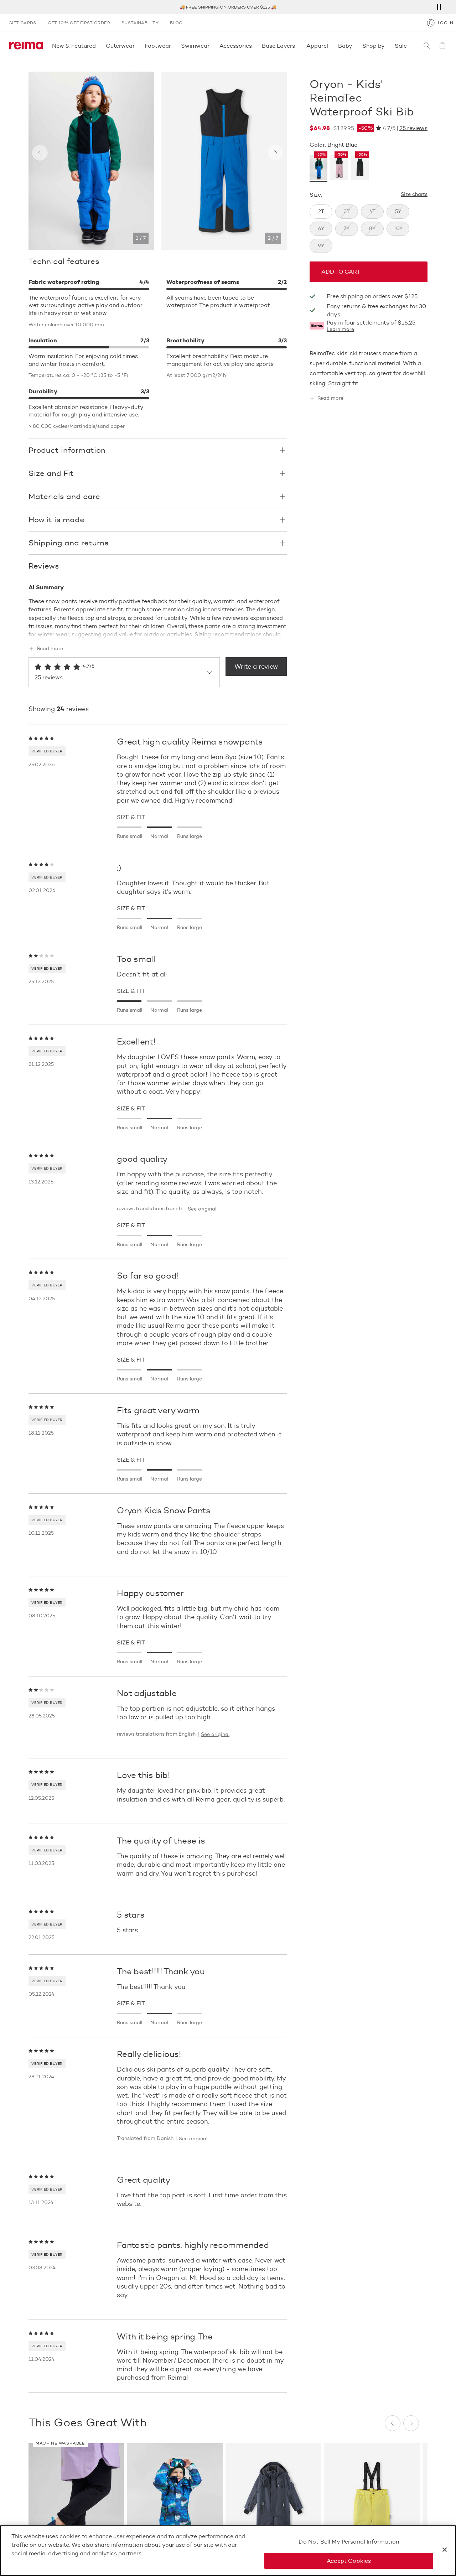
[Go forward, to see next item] (275, 153)
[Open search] (427, 46)
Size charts (414, 195)
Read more (50, 649)
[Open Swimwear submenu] (212, 46)
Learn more (340, 330)
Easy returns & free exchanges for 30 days (376, 310)
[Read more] (158, 633)
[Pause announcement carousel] (439, 7)
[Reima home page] (26, 46)
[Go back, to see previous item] (40, 153)
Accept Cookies (349, 2561)
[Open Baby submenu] (354, 46)
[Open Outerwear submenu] (137, 46)
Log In (445, 23)
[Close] (445, 2550)
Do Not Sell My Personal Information (349, 2542)
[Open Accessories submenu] (254, 46)
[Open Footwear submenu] (173, 46)
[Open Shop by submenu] (387, 46)
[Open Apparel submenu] (330, 46)
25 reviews (413, 128)
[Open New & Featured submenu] (98, 46)
